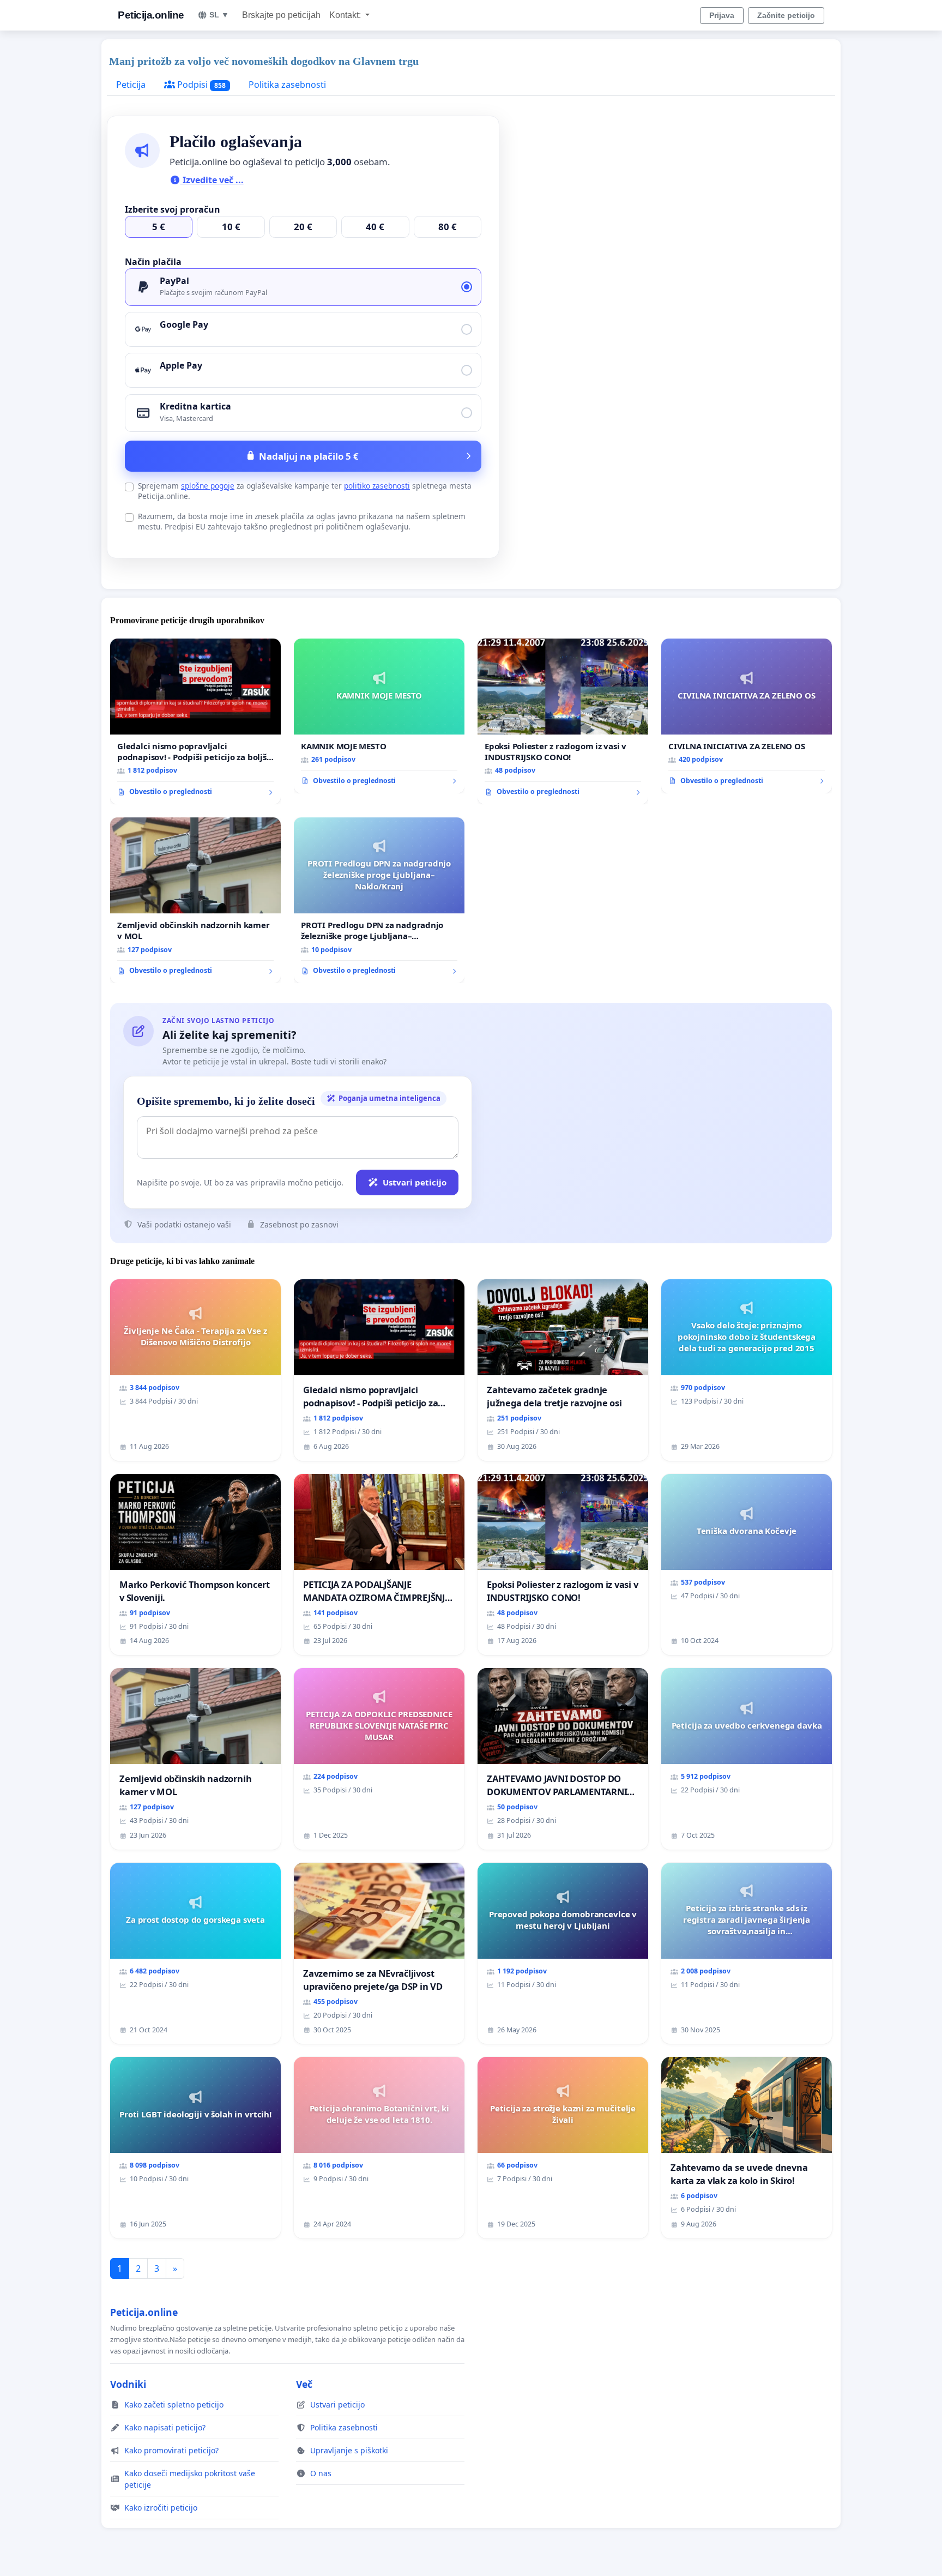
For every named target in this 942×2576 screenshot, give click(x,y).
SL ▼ (219, 15)
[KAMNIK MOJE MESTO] (379, 716)
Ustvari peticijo (415, 1182)
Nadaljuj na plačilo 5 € (309, 456)
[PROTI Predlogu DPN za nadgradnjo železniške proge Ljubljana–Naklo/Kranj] (379, 900)
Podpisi (200, 85)
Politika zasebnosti (287, 85)
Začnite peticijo (786, 15)
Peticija (131, 85)
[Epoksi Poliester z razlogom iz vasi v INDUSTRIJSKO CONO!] (563, 721)
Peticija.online (151, 15)
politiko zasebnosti (377, 486)
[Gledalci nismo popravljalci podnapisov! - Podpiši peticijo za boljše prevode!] (195, 721)
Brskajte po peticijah (281, 15)
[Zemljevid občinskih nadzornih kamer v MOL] (195, 900)
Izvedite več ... (212, 180)
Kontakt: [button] (346, 15)
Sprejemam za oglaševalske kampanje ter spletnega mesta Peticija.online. (305, 491)
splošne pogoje (208, 486)
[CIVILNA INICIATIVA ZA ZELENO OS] (747, 716)
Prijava (722, 15)
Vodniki (128, 2384)
